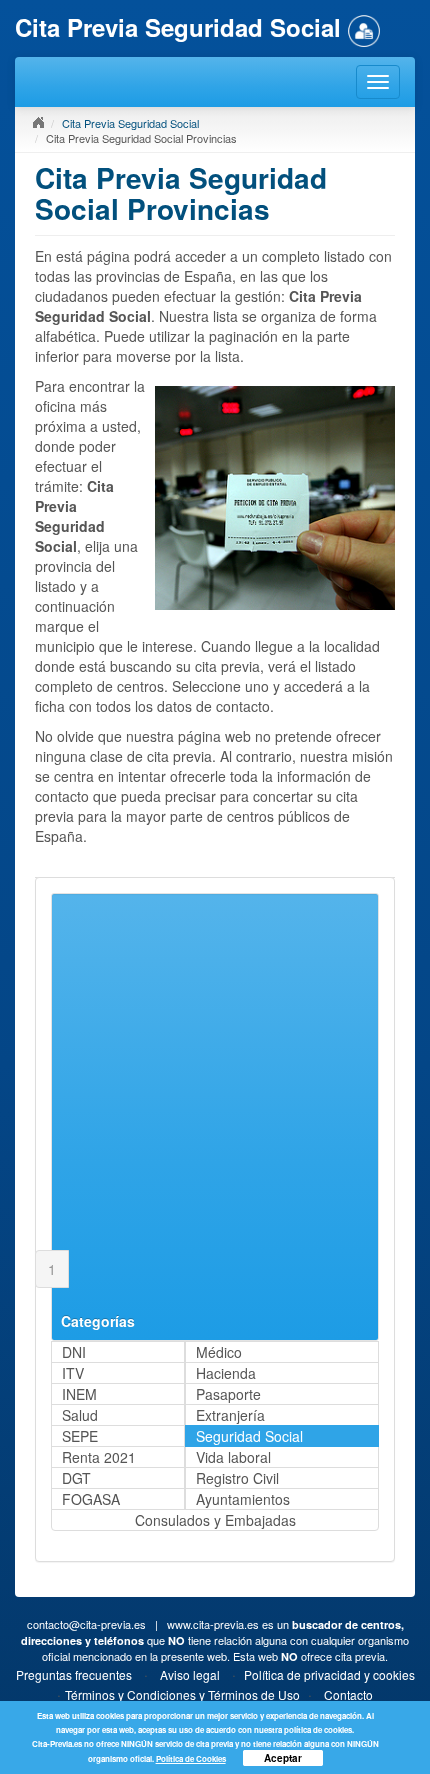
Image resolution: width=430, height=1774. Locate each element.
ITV (73, 1373)
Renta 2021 (99, 1457)
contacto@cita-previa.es (86, 1624)
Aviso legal (190, 1674)
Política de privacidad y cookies (329, 1674)
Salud (80, 1415)
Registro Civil (237, 1478)
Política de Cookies (191, 1758)
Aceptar (283, 1758)
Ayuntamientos (243, 1499)
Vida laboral (233, 1457)
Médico (219, 1352)
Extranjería (230, 1415)
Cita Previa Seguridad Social (130, 123)
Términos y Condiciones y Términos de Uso (182, 1694)
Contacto (348, 1694)
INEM (79, 1394)
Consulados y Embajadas (215, 1520)
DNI (74, 1352)
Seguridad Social (249, 1436)
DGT (76, 1478)
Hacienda (226, 1373)
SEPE (80, 1436)
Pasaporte (228, 1394)
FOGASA (91, 1499)
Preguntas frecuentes (74, 1674)
